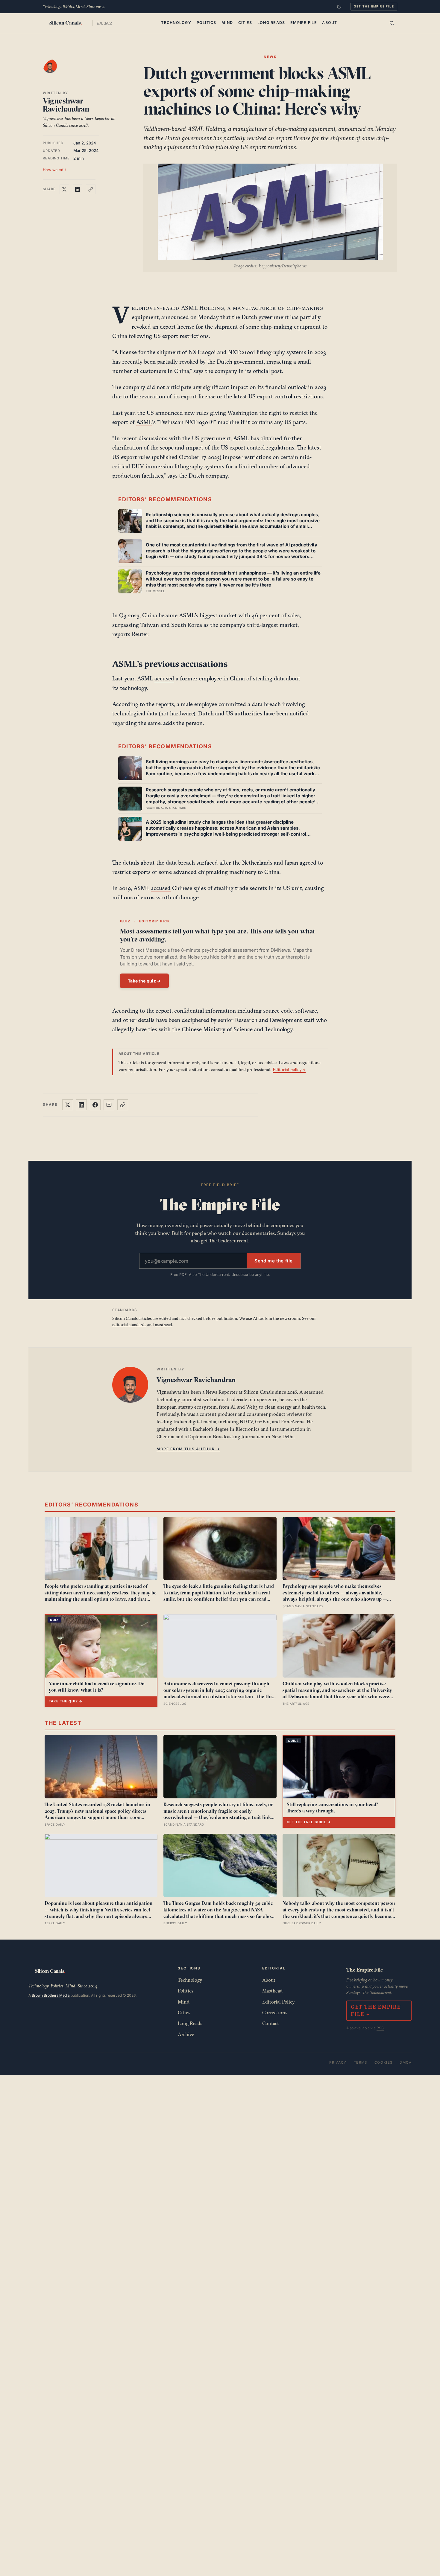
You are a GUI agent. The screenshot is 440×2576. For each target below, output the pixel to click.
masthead (163, 1325)
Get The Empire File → (376, 2011)
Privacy (338, 2062)
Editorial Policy (279, 2002)
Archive (186, 2034)
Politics (207, 23)
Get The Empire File (374, 6)
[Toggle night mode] (339, 7)
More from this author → (188, 1449)
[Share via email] (109, 1105)
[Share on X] (64, 189)
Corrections (275, 2013)
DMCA (406, 2062)
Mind (227, 23)
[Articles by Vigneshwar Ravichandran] (56, 72)
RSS (380, 2028)
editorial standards (129, 1325)
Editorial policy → (289, 1069)
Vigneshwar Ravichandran (66, 105)
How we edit (54, 170)
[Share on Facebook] (95, 1105)
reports (121, 634)
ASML (144, 422)
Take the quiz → (144, 981)
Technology (176, 23)
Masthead (272, 1991)
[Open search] (392, 23)
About (330, 23)
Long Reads (271, 23)
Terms (361, 2062)
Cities (245, 23)
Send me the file (274, 1261)
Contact (271, 2023)
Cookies (384, 2062)
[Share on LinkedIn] (78, 189)
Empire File (304, 23)
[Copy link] (91, 189)
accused (164, 678)
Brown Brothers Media (51, 1995)
